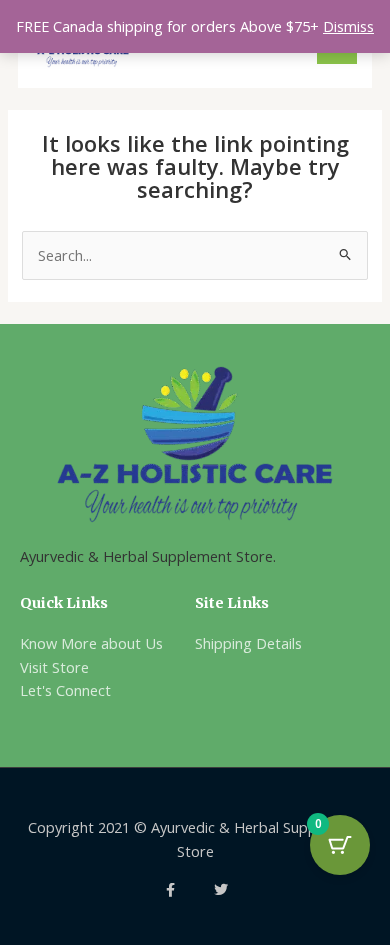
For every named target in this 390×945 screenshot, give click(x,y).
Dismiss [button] (348, 26)
